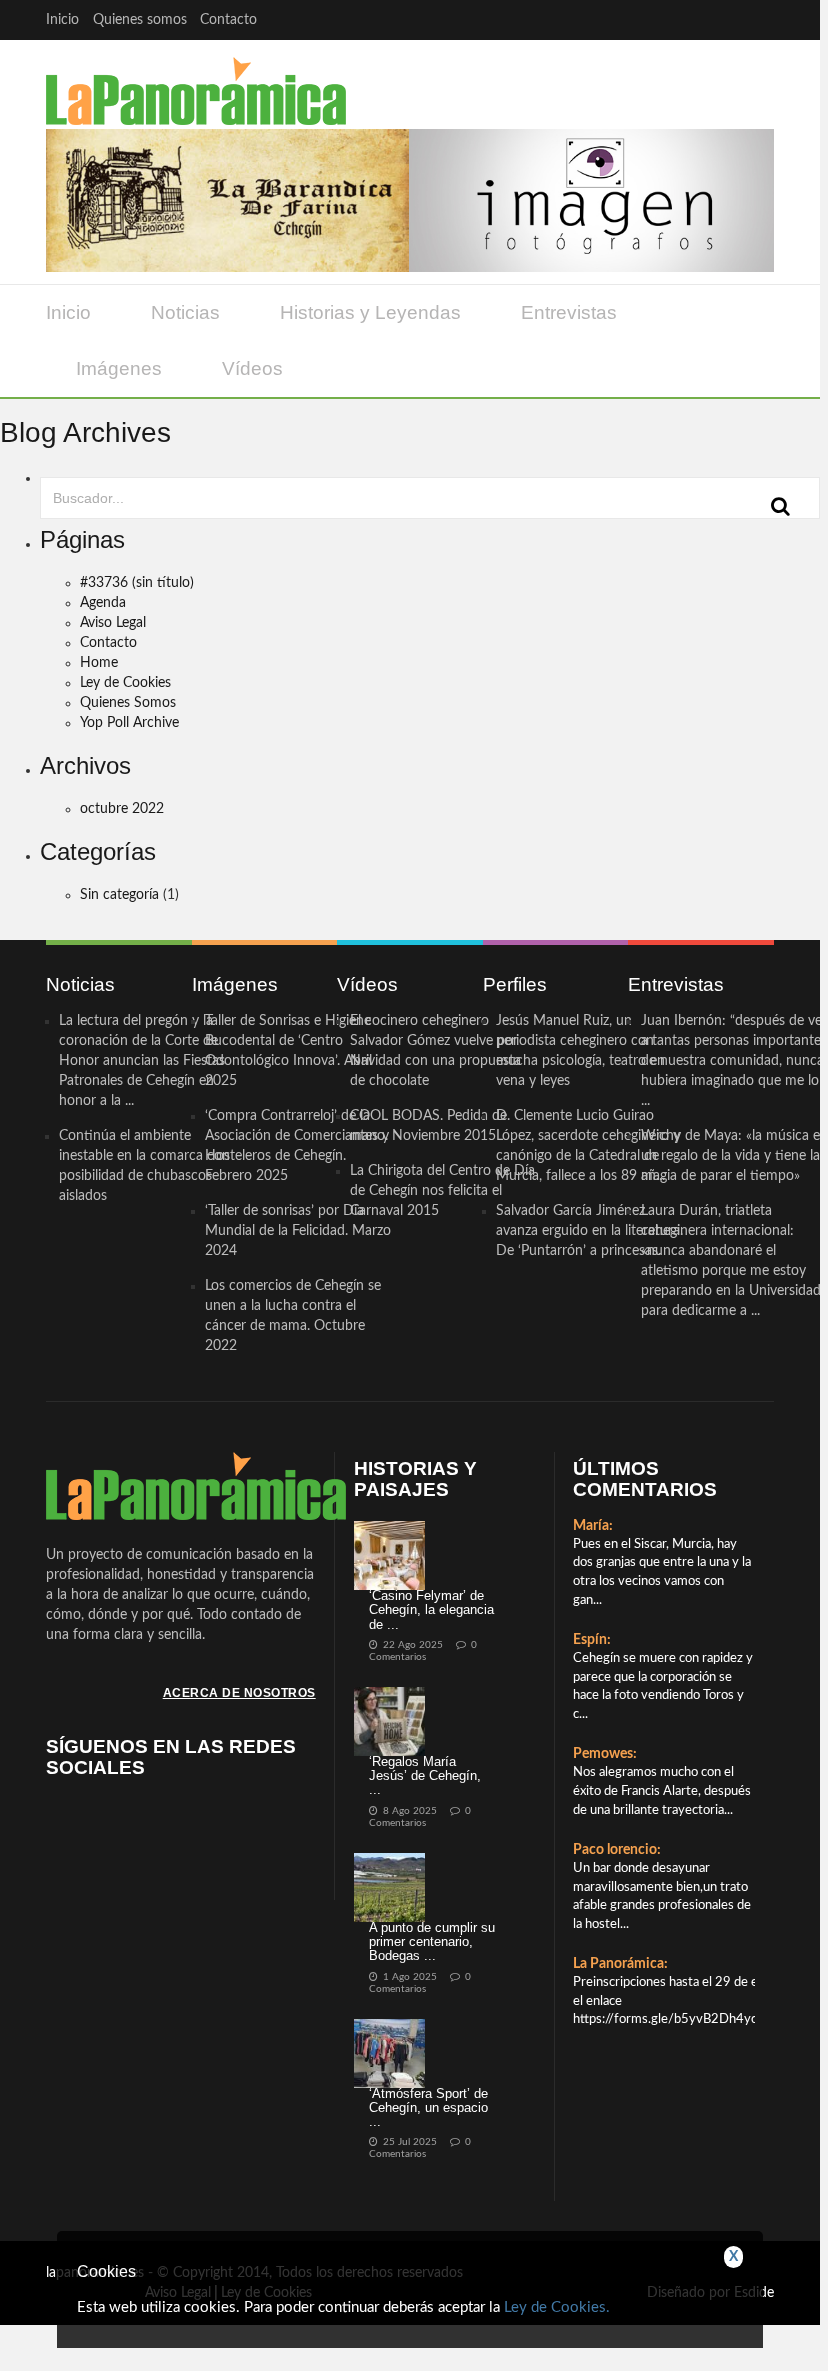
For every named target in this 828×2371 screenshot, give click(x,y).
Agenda (103, 603)
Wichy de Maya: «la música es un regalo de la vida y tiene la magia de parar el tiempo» (733, 1156)
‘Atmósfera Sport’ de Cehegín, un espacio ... (428, 2108)
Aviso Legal (113, 623)
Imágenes (119, 368)
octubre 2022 (122, 809)
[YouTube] (715, 19)
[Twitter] (676, 19)
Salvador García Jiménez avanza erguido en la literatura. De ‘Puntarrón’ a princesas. (589, 1231)
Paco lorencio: (617, 1850)
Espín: (592, 1640)
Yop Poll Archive (129, 723)
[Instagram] (754, 19)
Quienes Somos (128, 703)
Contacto (228, 20)
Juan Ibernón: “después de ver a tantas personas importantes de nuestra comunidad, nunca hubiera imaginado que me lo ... (734, 1061)
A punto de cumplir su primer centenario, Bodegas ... (432, 1942)
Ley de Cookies (125, 683)
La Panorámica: (620, 1964)
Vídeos (252, 368)
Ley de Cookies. (557, 2307)
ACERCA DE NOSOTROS (239, 1693)
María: (593, 1526)
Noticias (185, 312)
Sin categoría (119, 895)
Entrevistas (569, 312)
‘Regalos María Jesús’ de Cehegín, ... (425, 1776)
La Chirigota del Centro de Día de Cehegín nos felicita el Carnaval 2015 (442, 1191)
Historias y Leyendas (370, 312)
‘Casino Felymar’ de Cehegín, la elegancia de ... (431, 1610)
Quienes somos (140, 20)
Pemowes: (605, 1754)
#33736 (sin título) (137, 583)
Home (99, 663)
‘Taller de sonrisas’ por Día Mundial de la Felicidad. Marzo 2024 (298, 1231)
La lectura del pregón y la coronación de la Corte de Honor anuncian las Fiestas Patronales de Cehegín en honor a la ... (142, 1061)
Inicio (62, 20)
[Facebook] (637, 19)
